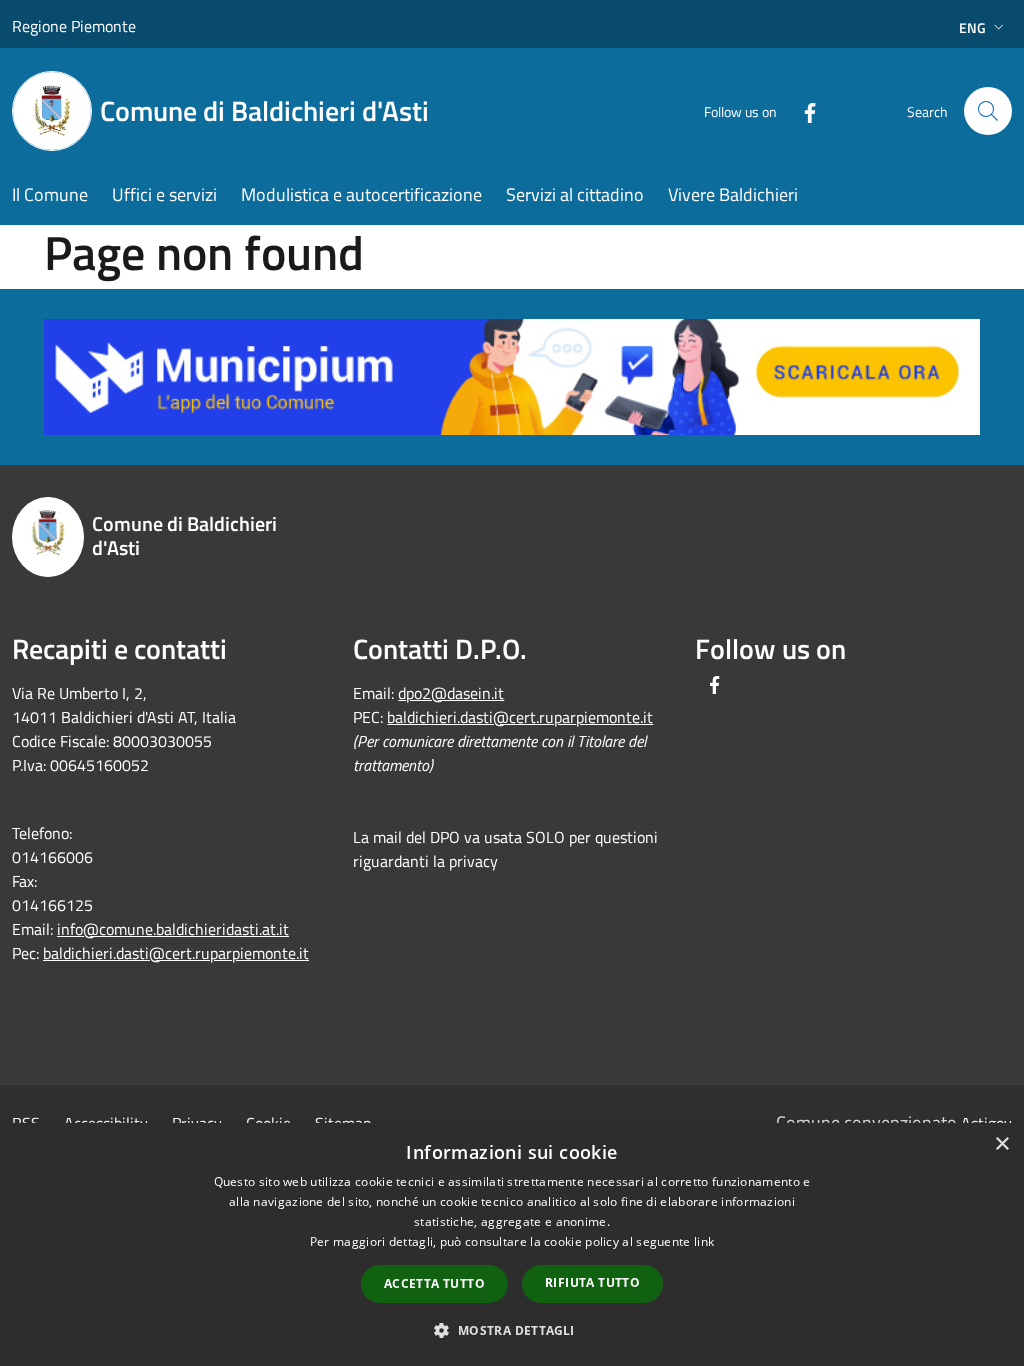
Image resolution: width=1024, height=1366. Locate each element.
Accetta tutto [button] (434, 1283)
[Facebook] (802, 110)
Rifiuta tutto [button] (592, 1282)
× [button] (1001, 1144)
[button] (511, 1330)
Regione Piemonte (74, 26)
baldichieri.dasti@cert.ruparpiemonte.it (176, 953)
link (704, 1241)
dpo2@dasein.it (451, 693)
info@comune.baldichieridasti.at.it (173, 929)
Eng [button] (972, 27)
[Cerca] (988, 111)
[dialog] (512, 1244)
